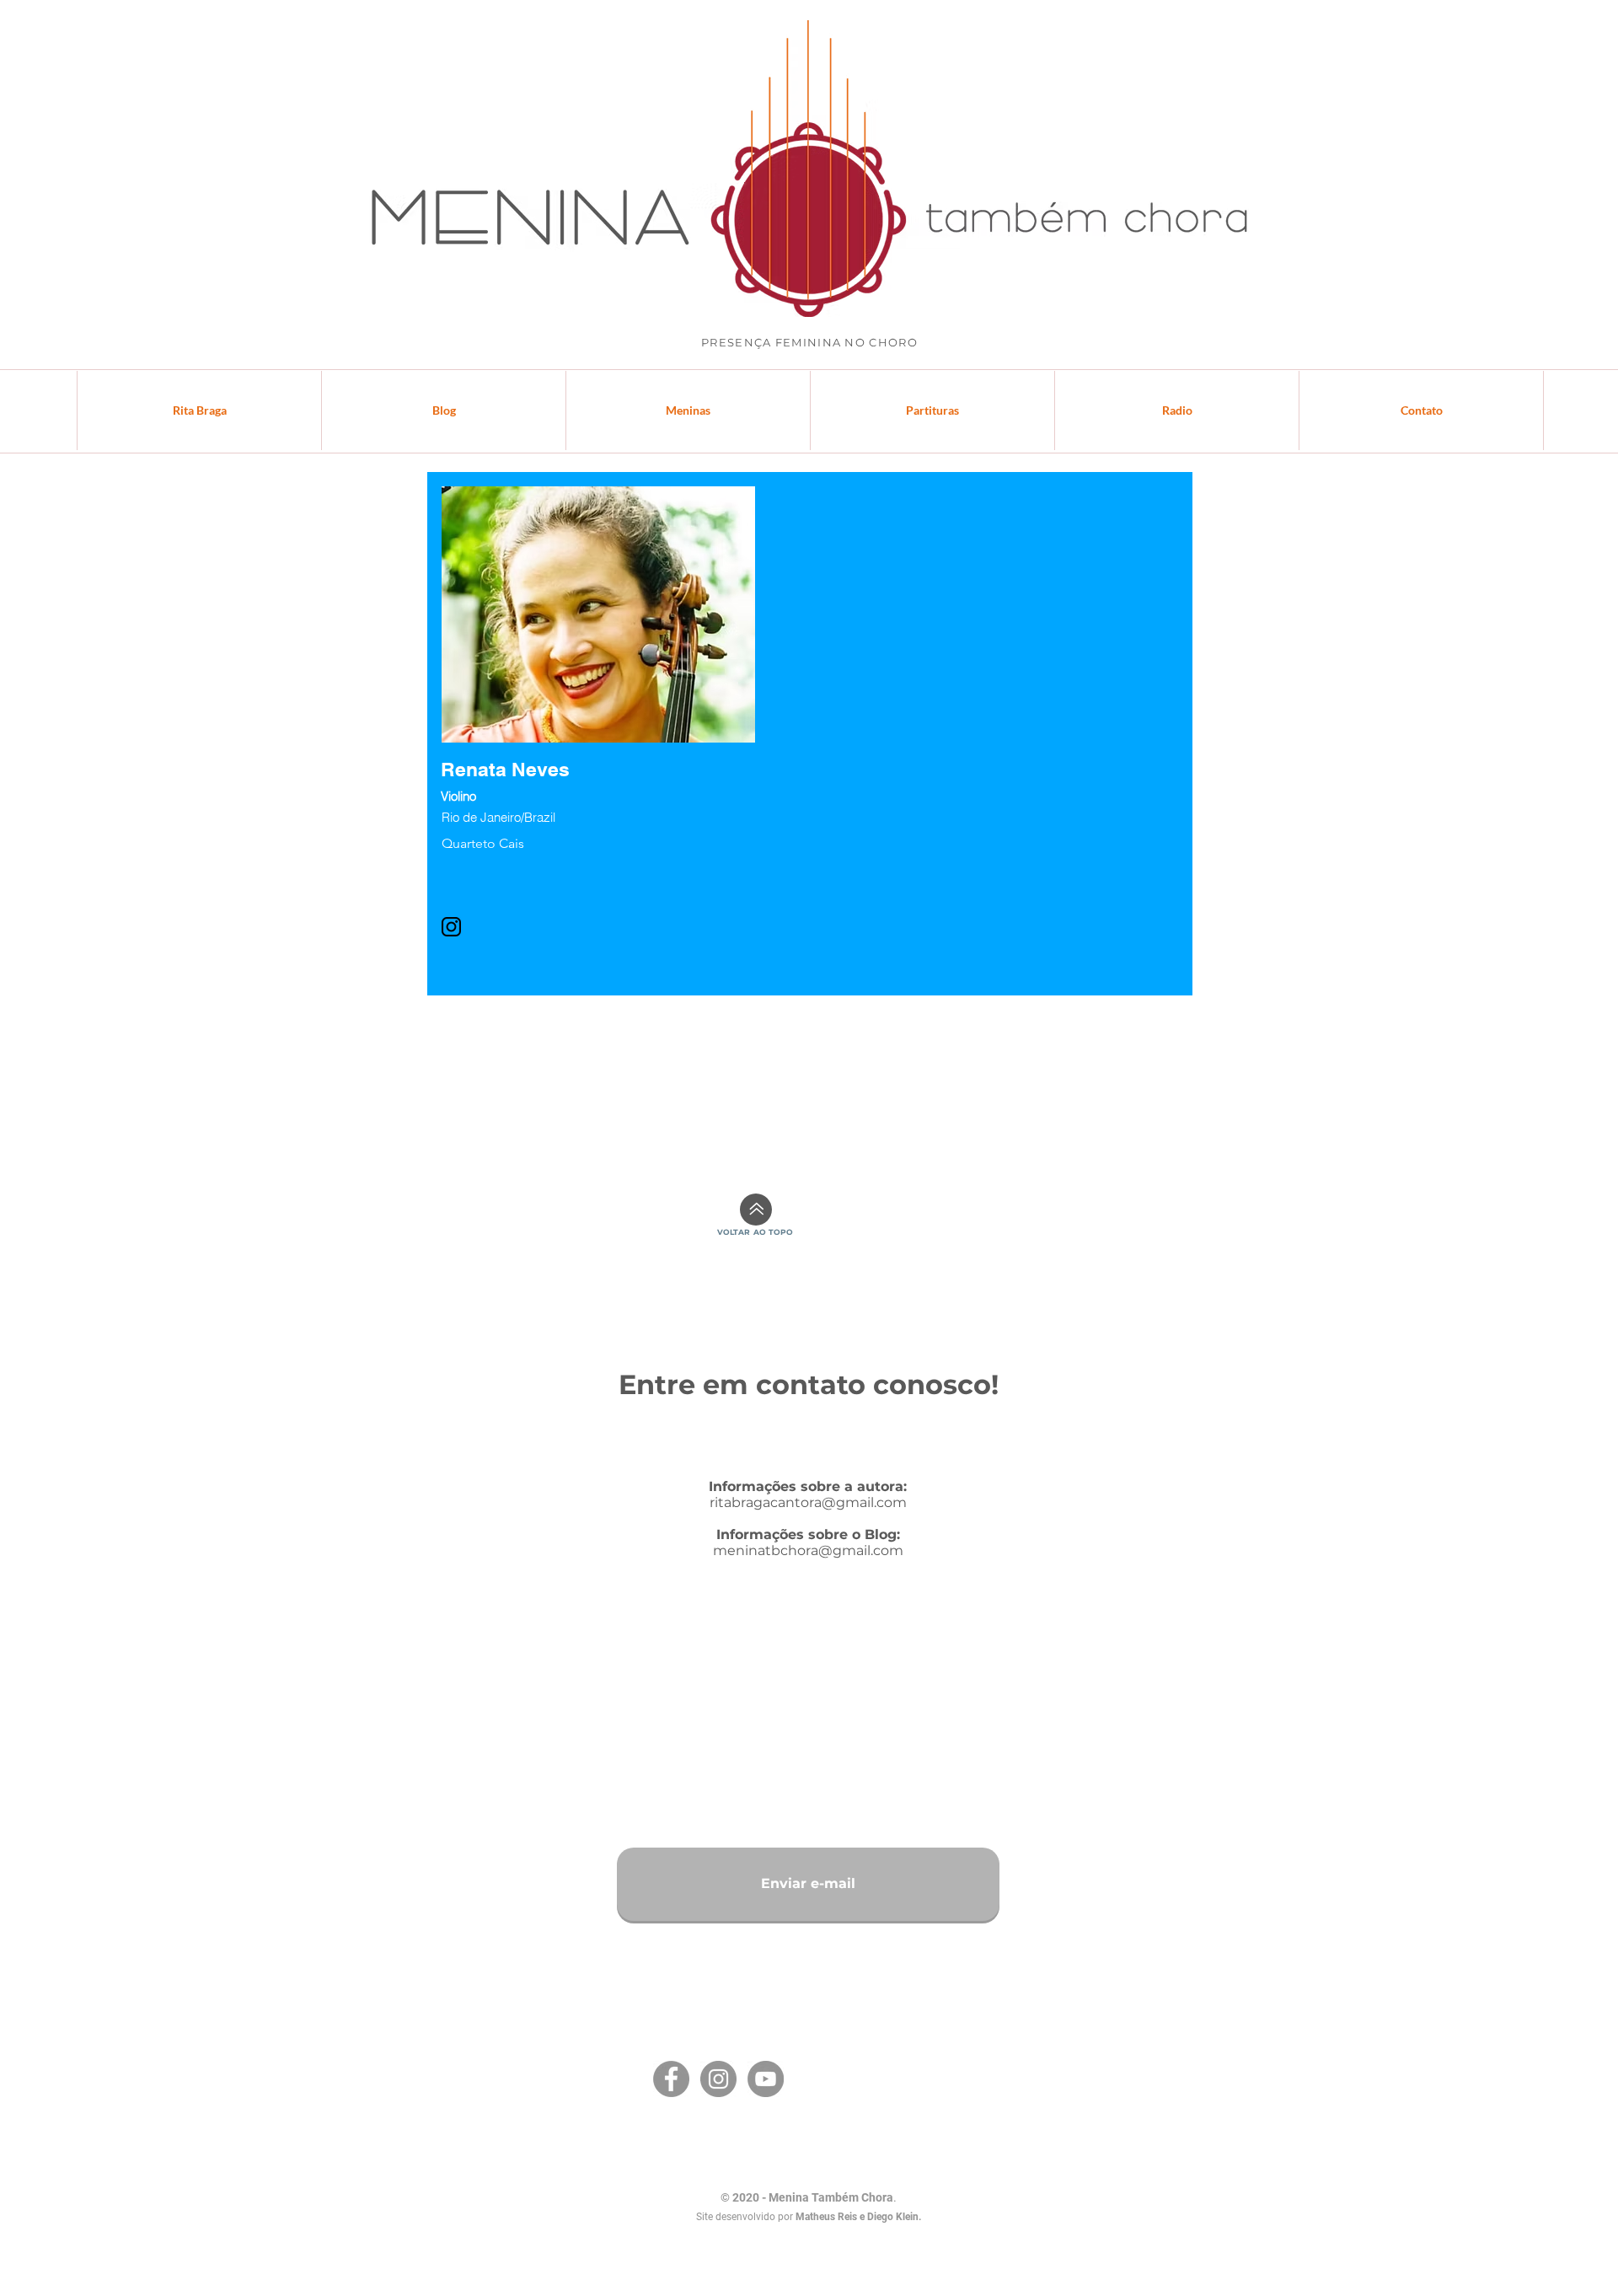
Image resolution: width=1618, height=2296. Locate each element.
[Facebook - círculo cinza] (671, 2079)
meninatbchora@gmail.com (808, 1550)
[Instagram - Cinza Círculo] (718, 2079)
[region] (598, 732)
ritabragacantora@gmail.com (808, 1502)
